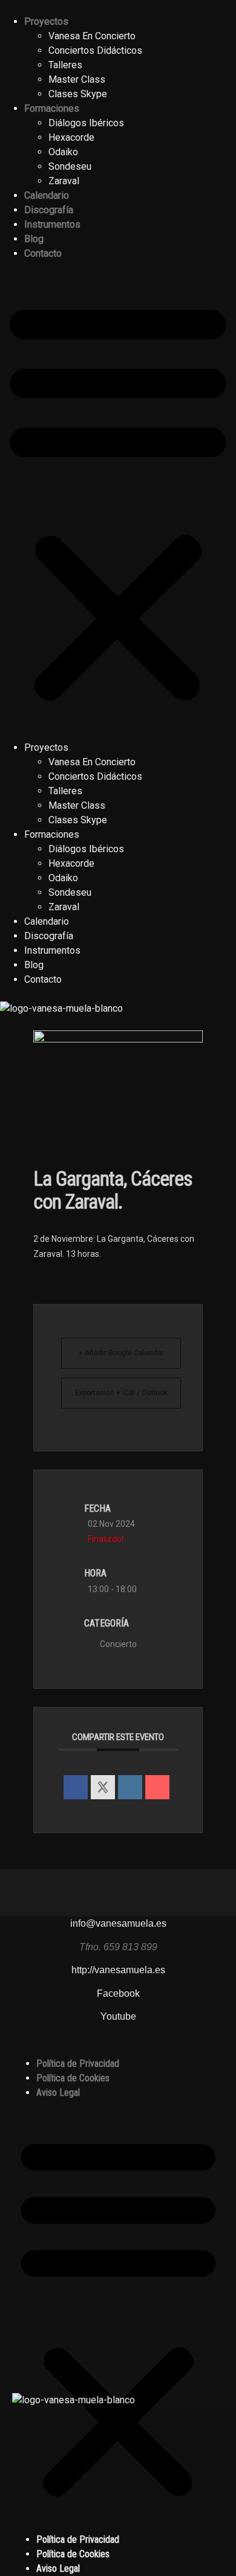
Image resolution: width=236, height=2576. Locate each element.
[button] (118, 501)
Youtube (118, 2016)
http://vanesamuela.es (118, 1970)
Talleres (65, 65)
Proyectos (46, 21)
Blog (34, 239)
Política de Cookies (73, 2078)
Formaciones (52, 108)
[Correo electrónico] (157, 1787)
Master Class (77, 79)
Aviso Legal (58, 2093)
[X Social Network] (103, 1787)
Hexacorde (71, 137)
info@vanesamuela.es (118, 1923)
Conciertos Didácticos (95, 50)
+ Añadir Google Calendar (121, 1353)
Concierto (118, 1644)
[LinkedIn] (130, 1787)
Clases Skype (78, 94)
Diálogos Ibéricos (86, 123)
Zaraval (64, 181)
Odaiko (63, 152)
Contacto (43, 253)
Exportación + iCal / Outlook (121, 1393)
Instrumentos (52, 224)
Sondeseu (70, 166)
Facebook (118, 1993)
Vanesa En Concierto (92, 36)
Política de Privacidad (78, 2064)
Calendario (47, 195)
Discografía (49, 210)
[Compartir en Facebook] (76, 1787)
